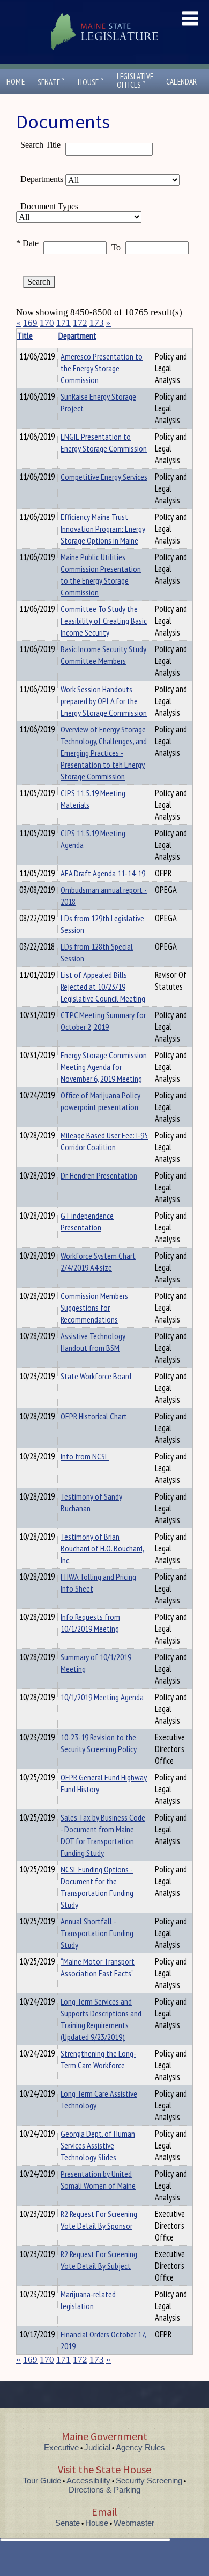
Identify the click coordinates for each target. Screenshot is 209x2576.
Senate (51, 82)
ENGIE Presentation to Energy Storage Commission (104, 442)
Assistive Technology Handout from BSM (93, 1342)
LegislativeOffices (135, 81)
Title (25, 335)
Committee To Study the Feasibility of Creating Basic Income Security (104, 621)
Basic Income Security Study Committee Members (103, 655)
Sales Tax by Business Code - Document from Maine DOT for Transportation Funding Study (103, 1835)
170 (47, 323)
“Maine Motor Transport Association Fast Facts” (98, 1967)
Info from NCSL (85, 1456)
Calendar (182, 82)
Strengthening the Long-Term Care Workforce (98, 2059)
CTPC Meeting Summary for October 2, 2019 (103, 1021)
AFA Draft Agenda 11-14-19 (103, 873)
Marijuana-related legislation (88, 2300)
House (91, 82)
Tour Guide (42, 2481)
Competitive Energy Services (104, 477)
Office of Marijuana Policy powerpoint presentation (100, 1101)
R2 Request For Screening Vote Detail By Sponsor (99, 2220)
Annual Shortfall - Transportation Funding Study (97, 1933)
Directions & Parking (104, 2490)
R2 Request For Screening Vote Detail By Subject (99, 2260)
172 (80, 323)
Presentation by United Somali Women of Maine (98, 2180)
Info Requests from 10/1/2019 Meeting (90, 1623)
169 (30, 323)
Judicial (97, 2447)
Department (77, 335)
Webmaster (134, 2523)
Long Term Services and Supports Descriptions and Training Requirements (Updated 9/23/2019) (101, 2019)
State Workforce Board (96, 1376)
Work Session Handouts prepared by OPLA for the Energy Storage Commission (104, 701)
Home (16, 82)
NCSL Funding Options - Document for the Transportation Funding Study (97, 1887)
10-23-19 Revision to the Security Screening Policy (99, 1743)
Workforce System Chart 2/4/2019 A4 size (98, 1262)
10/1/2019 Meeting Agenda (102, 1697)
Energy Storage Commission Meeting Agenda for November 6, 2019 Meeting (104, 1067)
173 (97, 323)
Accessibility (88, 2481)
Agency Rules (140, 2447)
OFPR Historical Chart (94, 1416)
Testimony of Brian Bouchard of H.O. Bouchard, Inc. (102, 1548)
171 (64, 323)
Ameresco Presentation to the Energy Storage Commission (102, 368)
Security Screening (149, 2481)
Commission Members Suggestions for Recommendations (94, 1308)
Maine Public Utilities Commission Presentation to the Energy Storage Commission (101, 575)
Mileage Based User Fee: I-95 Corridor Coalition (104, 1141)
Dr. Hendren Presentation (99, 1175)
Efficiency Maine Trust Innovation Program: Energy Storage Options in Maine (103, 529)
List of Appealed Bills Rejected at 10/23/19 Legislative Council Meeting (103, 987)
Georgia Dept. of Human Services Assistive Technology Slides (98, 2145)
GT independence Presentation (87, 1221)
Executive (61, 2447)
